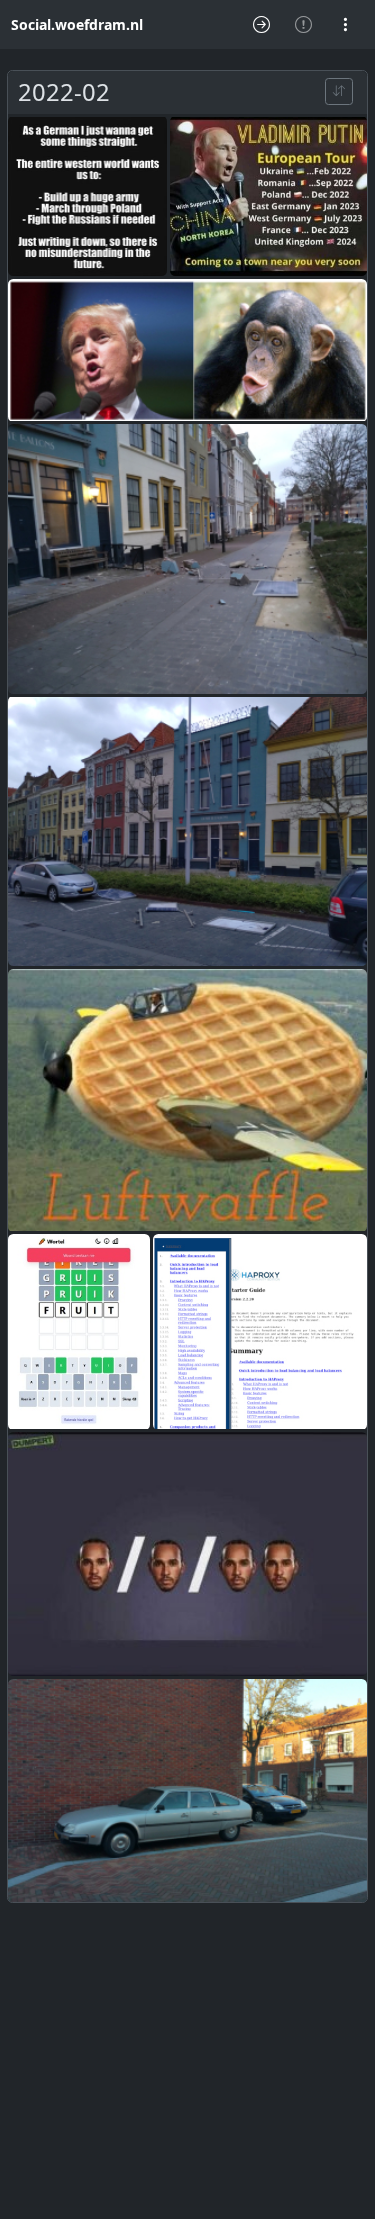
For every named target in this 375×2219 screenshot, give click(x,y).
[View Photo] (87, 196)
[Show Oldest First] (339, 91)
